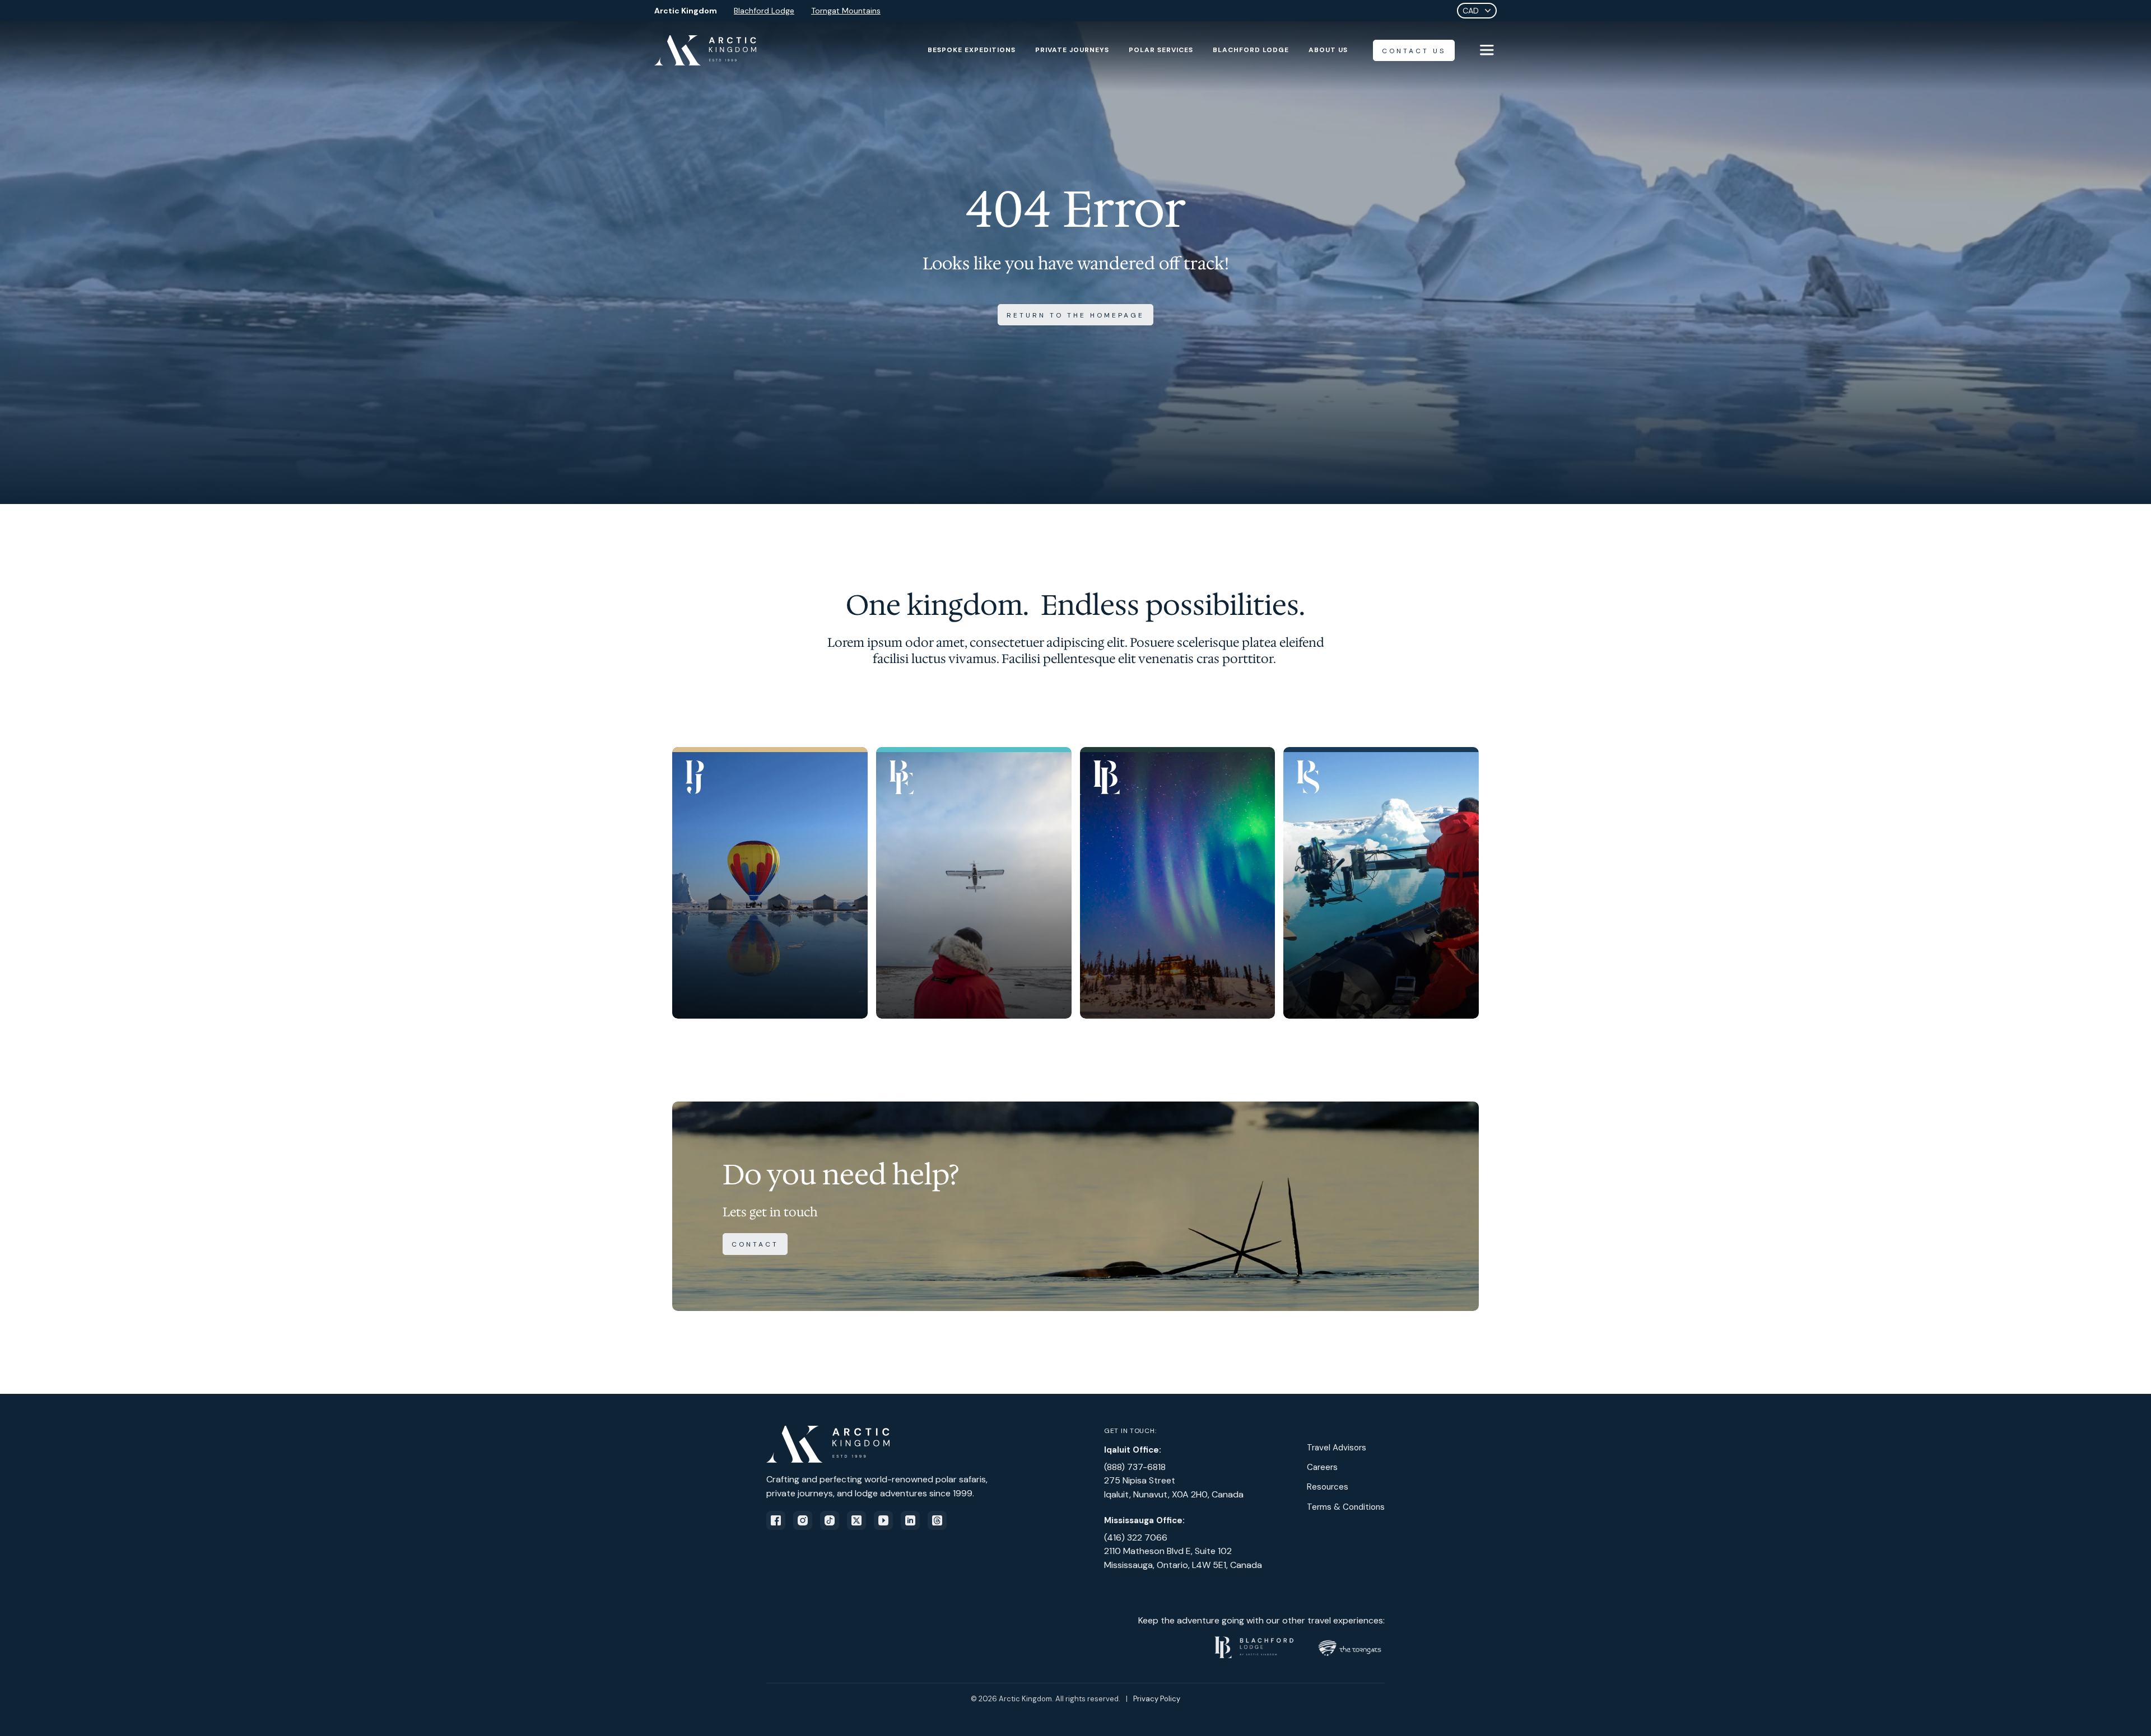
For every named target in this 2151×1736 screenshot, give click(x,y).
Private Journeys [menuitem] (1072, 50)
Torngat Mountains (846, 11)
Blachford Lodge (764, 11)
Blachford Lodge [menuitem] (1251, 50)
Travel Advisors (1337, 1448)
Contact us (1414, 51)
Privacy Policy (1157, 1699)
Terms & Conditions (1346, 1507)
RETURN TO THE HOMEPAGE (1075, 315)
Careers (1322, 1467)
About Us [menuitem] (1328, 50)
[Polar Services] (1381, 883)
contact (755, 1244)
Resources (1328, 1487)
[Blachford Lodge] (1178, 883)
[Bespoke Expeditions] (974, 883)
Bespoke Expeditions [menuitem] (972, 50)
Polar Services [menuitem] (1161, 50)
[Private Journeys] (770, 883)
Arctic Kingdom (686, 11)
